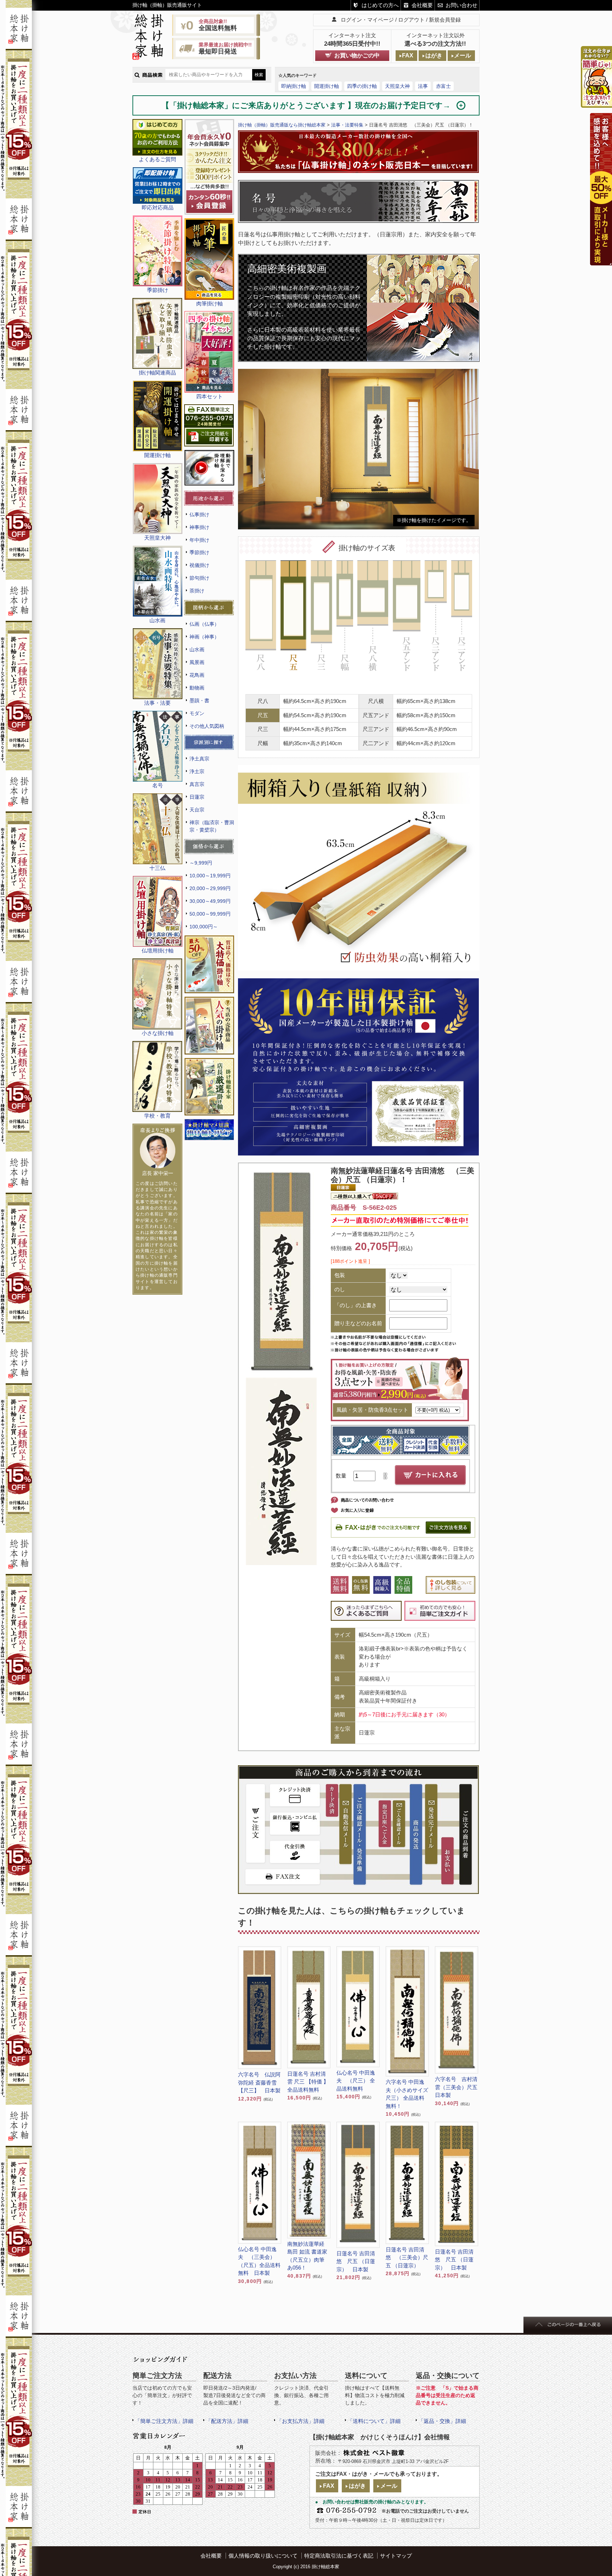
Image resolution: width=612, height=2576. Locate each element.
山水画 (197, 649)
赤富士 (443, 86)
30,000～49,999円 (210, 901)
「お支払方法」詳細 (301, 2421)
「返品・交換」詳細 (442, 2421)
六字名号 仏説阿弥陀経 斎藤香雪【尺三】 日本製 (259, 2082)
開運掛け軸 (327, 86)
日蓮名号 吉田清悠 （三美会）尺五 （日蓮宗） (407, 2257)
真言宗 (197, 784)
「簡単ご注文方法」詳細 (164, 2421)
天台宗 (197, 810)
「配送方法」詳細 (227, 2421)
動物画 (197, 688)
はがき (434, 55)
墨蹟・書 (199, 701)
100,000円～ (204, 927)
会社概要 (422, 5)
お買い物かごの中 (357, 55)
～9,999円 (201, 863)
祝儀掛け (199, 565)
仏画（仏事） (204, 624)
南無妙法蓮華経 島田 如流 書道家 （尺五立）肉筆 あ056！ (308, 2256)
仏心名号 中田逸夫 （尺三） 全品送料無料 (356, 2081)
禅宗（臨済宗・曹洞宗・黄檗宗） (212, 826)
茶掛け (197, 591)
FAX (408, 55)
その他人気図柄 (207, 726)
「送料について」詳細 (374, 2421)
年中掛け (199, 540)
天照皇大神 (397, 86)
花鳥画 (197, 675)
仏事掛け (199, 514)
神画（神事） (204, 637)
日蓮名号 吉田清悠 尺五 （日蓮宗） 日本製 (356, 2261)
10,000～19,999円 (210, 876)
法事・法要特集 (347, 125)
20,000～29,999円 (210, 888)
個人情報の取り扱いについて (263, 2556)
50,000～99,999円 (210, 914)
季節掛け (199, 552)
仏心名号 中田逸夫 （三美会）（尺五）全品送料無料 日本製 (259, 2261)
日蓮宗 (197, 797)
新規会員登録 (445, 20)
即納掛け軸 (294, 86)
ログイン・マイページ (367, 20)
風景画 (197, 662)
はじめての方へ (380, 5)
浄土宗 (197, 771)
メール (463, 55)
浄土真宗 (199, 759)
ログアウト (411, 20)
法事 (423, 86)
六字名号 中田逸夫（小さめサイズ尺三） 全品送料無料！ (407, 2094)
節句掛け (199, 578)
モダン (197, 713)
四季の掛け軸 (362, 86)
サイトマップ (396, 2556)
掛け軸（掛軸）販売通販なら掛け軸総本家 (282, 125)
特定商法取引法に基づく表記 (339, 2556)
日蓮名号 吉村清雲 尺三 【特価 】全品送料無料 (308, 2082)
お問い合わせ (461, 5)
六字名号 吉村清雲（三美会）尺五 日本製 (457, 2087)
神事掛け (199, 527)
